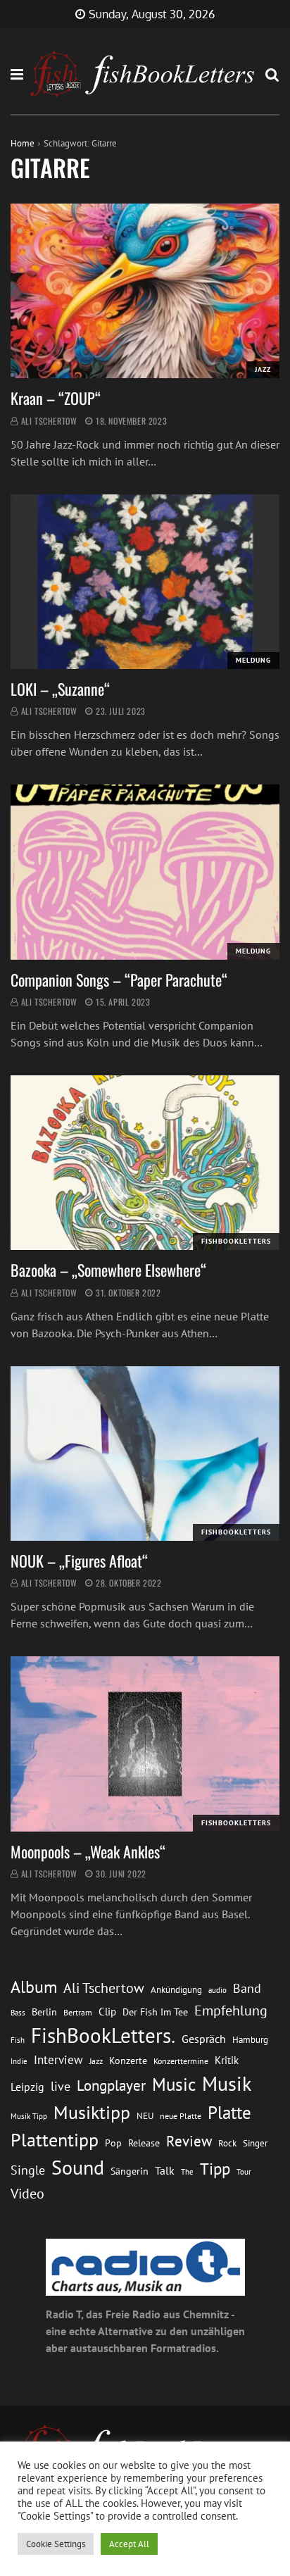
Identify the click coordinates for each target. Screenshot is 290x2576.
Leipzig (27, 2087)
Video (27, 2193)
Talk (165, 2170)
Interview (58, 2060)
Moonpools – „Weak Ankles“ (88, 1851)
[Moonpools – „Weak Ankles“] (145, 1744)
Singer (255, 2143)
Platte (229, 2113)
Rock (227, 2143)
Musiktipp (92, 2112)
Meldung (253, 660)
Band (247, 1988)
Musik (227, 2084)
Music (174, 2084)
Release (144, 2143)
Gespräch (204, 2039)
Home (23, 143)
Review (189, 2141)
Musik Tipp (29, 2116)
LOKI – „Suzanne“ (60, 689)
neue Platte (181, 2116)
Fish (18, 2040)
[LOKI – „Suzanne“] (145, 582)
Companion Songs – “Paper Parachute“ (119, 980)
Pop (113, 2143)
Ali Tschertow (49, 421)
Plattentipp (55, 2140)
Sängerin (130, 2171)
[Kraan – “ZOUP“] (145, 291)
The (187, 2171)
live (61, 2086)
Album (34, 1987)
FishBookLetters (236, 1241)
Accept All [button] (129, 2544)
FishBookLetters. (103, 2035)
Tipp (215, 2168)
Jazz (263, 369)
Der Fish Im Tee (155, 2012)
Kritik (227, 2060)
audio (217, 1990)
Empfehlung (231, 2010)
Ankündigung (176, 1990)
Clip (107, 2012)
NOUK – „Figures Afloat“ (79, 1561)
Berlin (44, 2012)
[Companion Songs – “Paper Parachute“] (145, 872)
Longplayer (111, 2085)
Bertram (78, 2012)
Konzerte (128, 2061)
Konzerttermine (181, 2061)
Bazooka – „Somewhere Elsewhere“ (108, 1270)
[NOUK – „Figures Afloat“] (145, 1453)
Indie (19, 2061)
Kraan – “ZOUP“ (56, 398)
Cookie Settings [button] (56, 2544)
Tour (244, 2171)
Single (28, 2170)
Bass (18, 2012)
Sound (78, 2168)
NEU (145, 2116)
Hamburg (250, 2040)
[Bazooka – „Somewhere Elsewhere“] (145, 1163)
